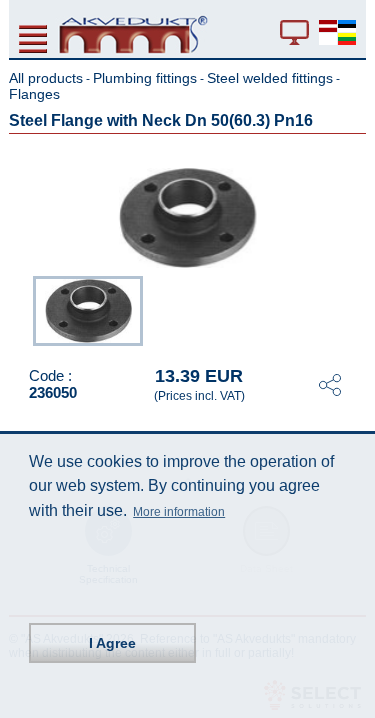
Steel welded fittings (270, 78)
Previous (23, 309)
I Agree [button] (112, 643)
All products (46, 78)
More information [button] (179, 512)
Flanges (34, 94)
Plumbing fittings (145, 78)
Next (352, 309)
